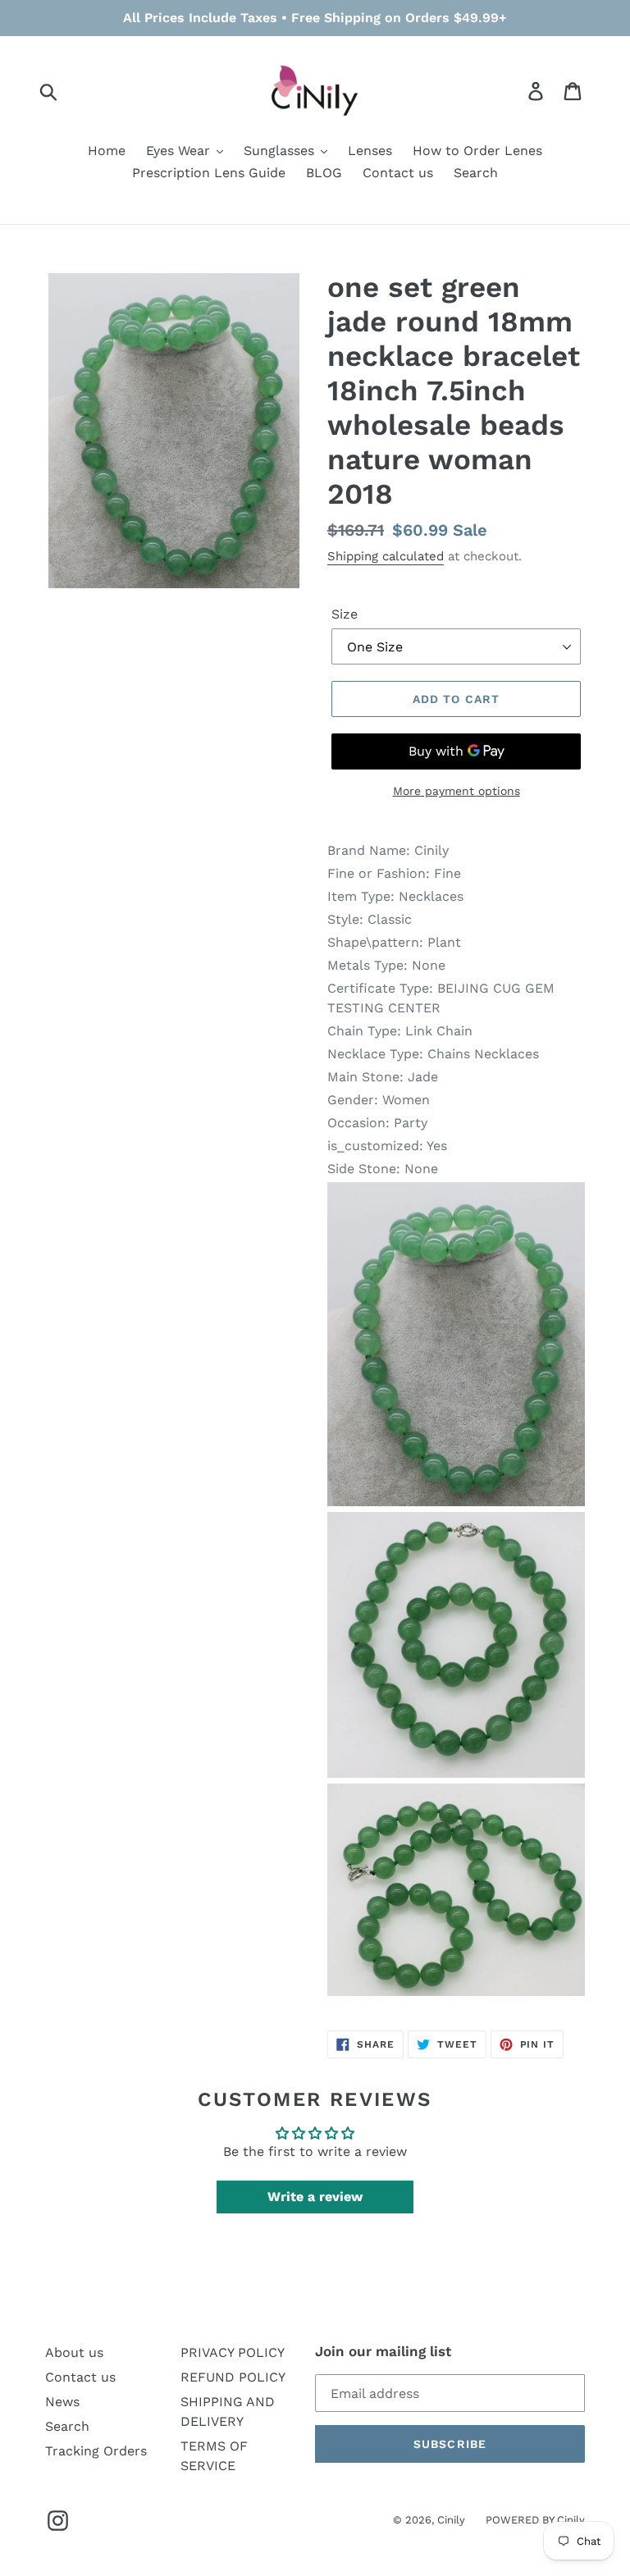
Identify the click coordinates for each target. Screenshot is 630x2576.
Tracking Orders (96, 2451)
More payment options (457, 791)
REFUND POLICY (233, 2377)
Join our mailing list (383, 2351)
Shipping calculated (386, 556)
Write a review (315, 2197)
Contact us (80, 2377)
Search (67, 2426)
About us (74, 2352)
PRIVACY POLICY (233, 2352)
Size (345, 614)
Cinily (451, 2520)
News (62, 2402)
